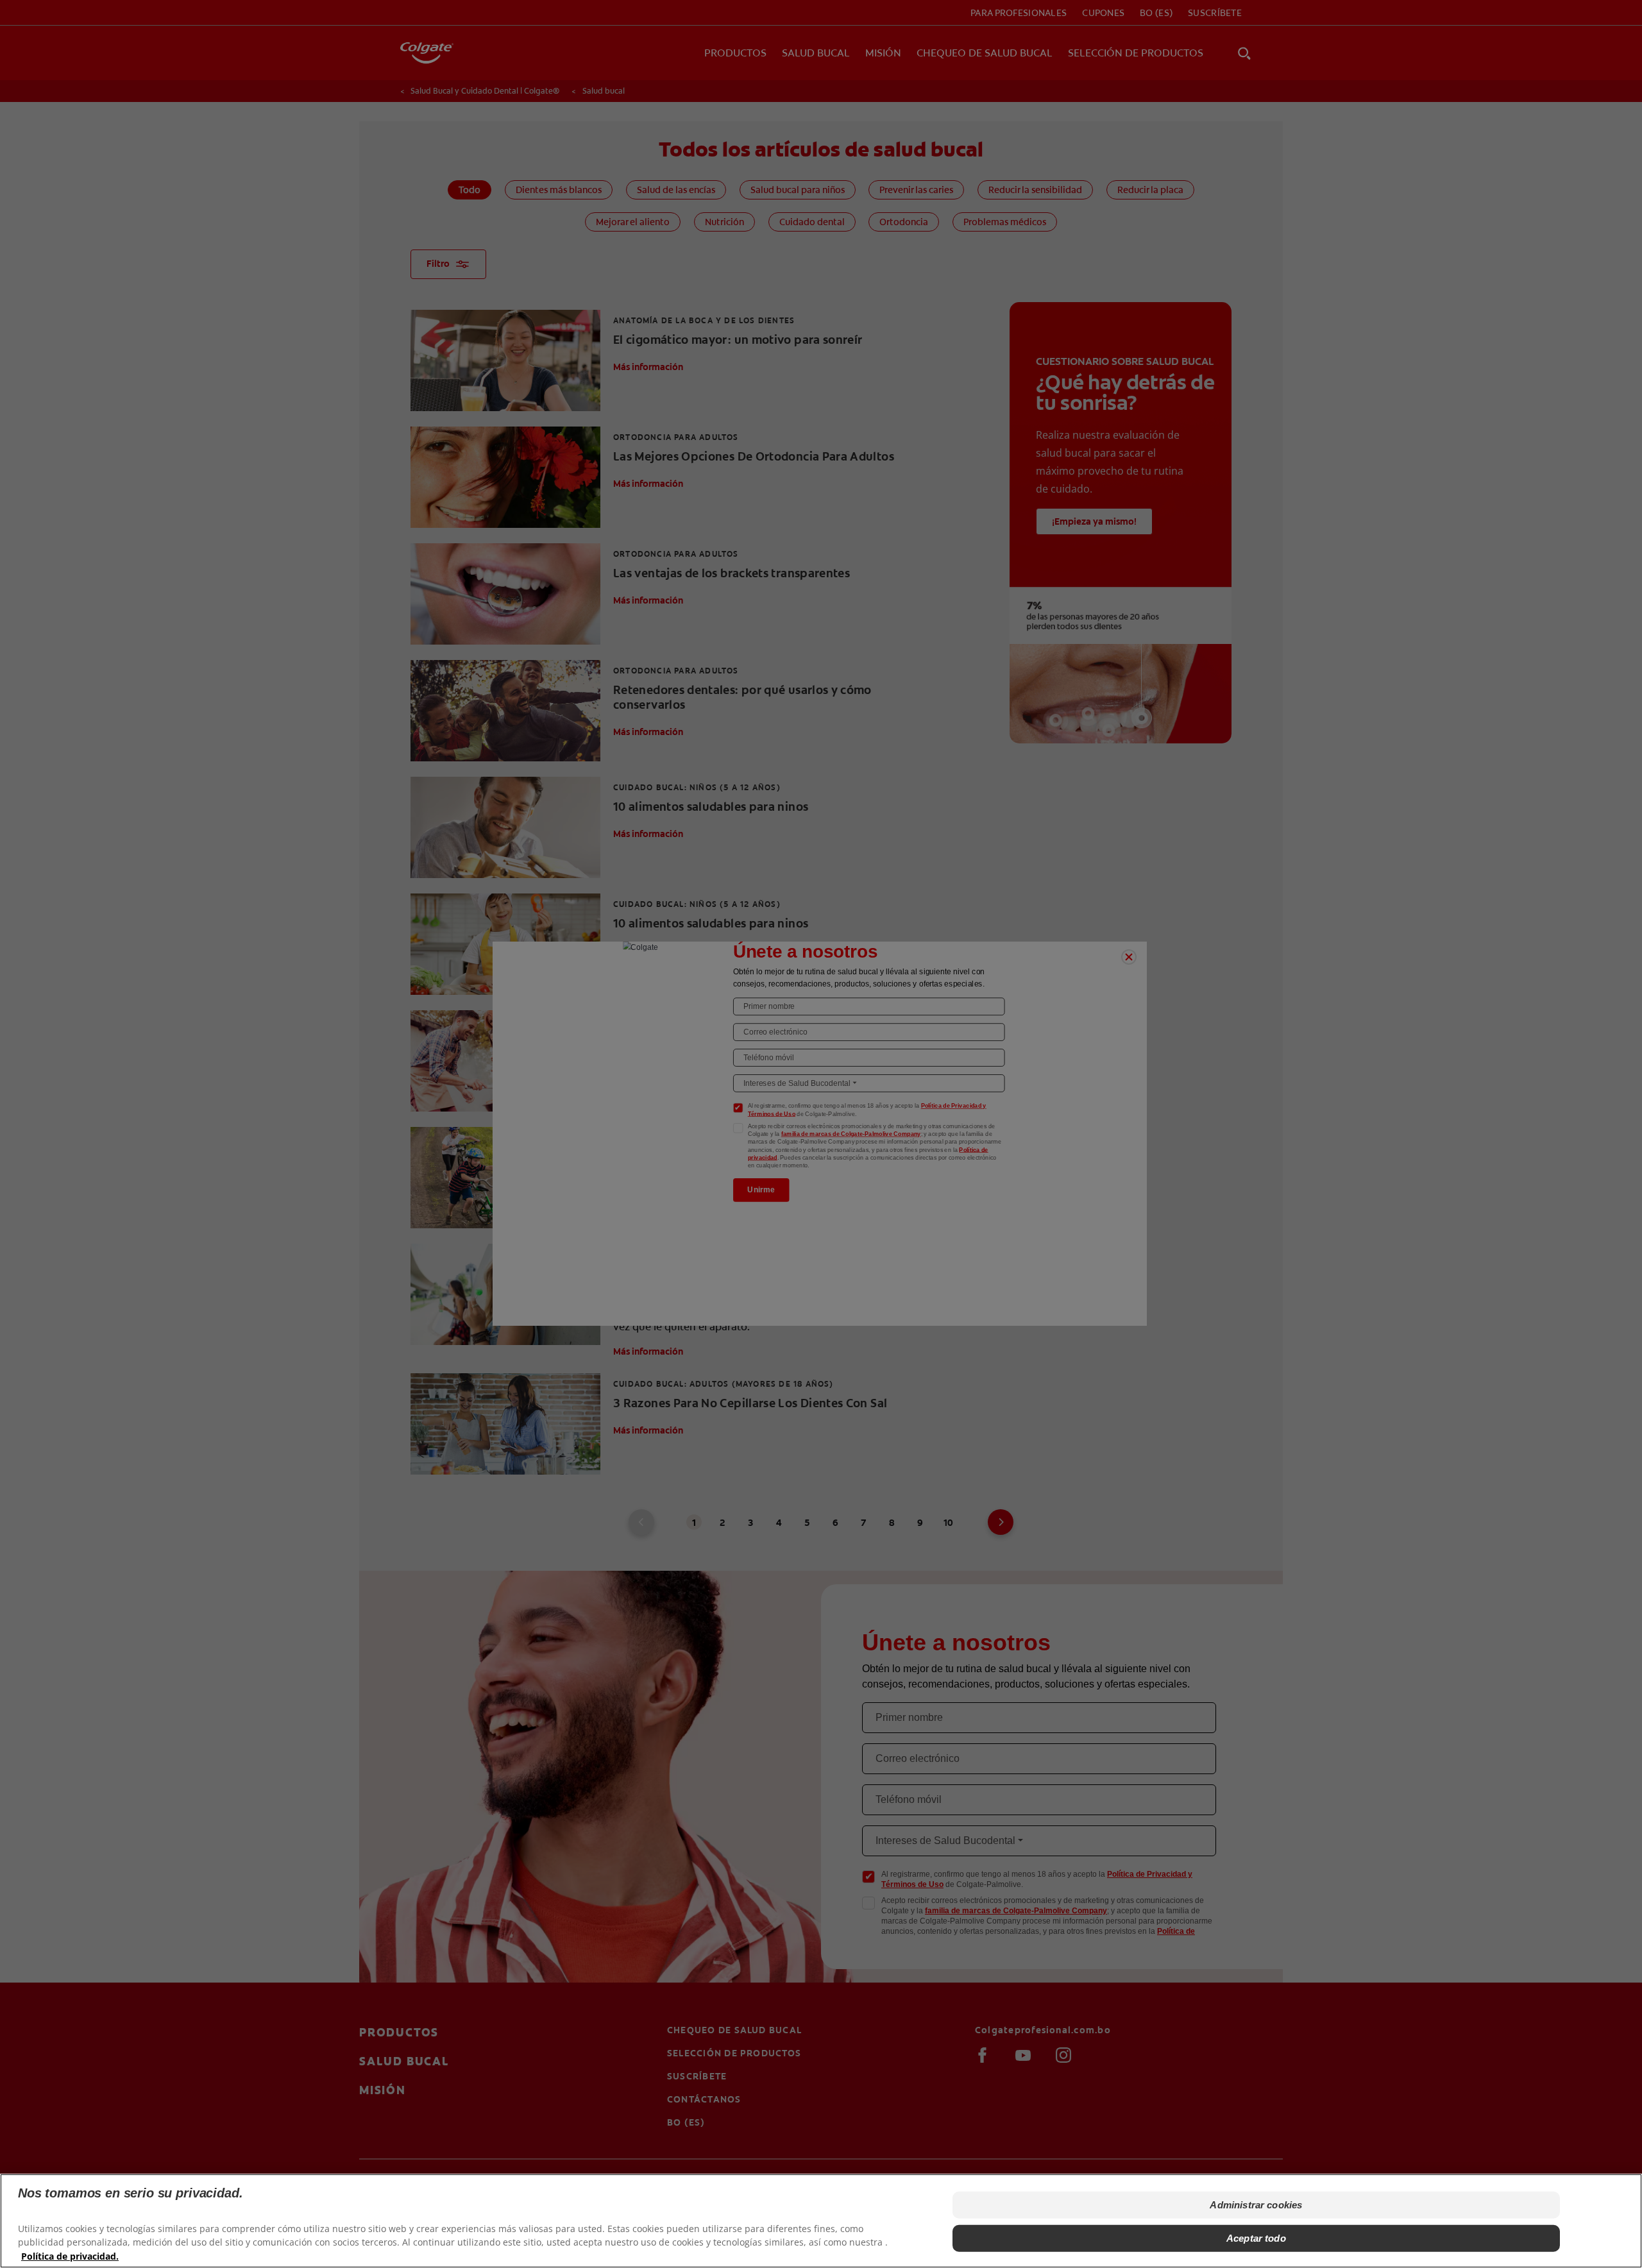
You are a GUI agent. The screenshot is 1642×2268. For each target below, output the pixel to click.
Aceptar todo (1256, 2238)
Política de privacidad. (70, 2255)
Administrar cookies (1256, 2205)
